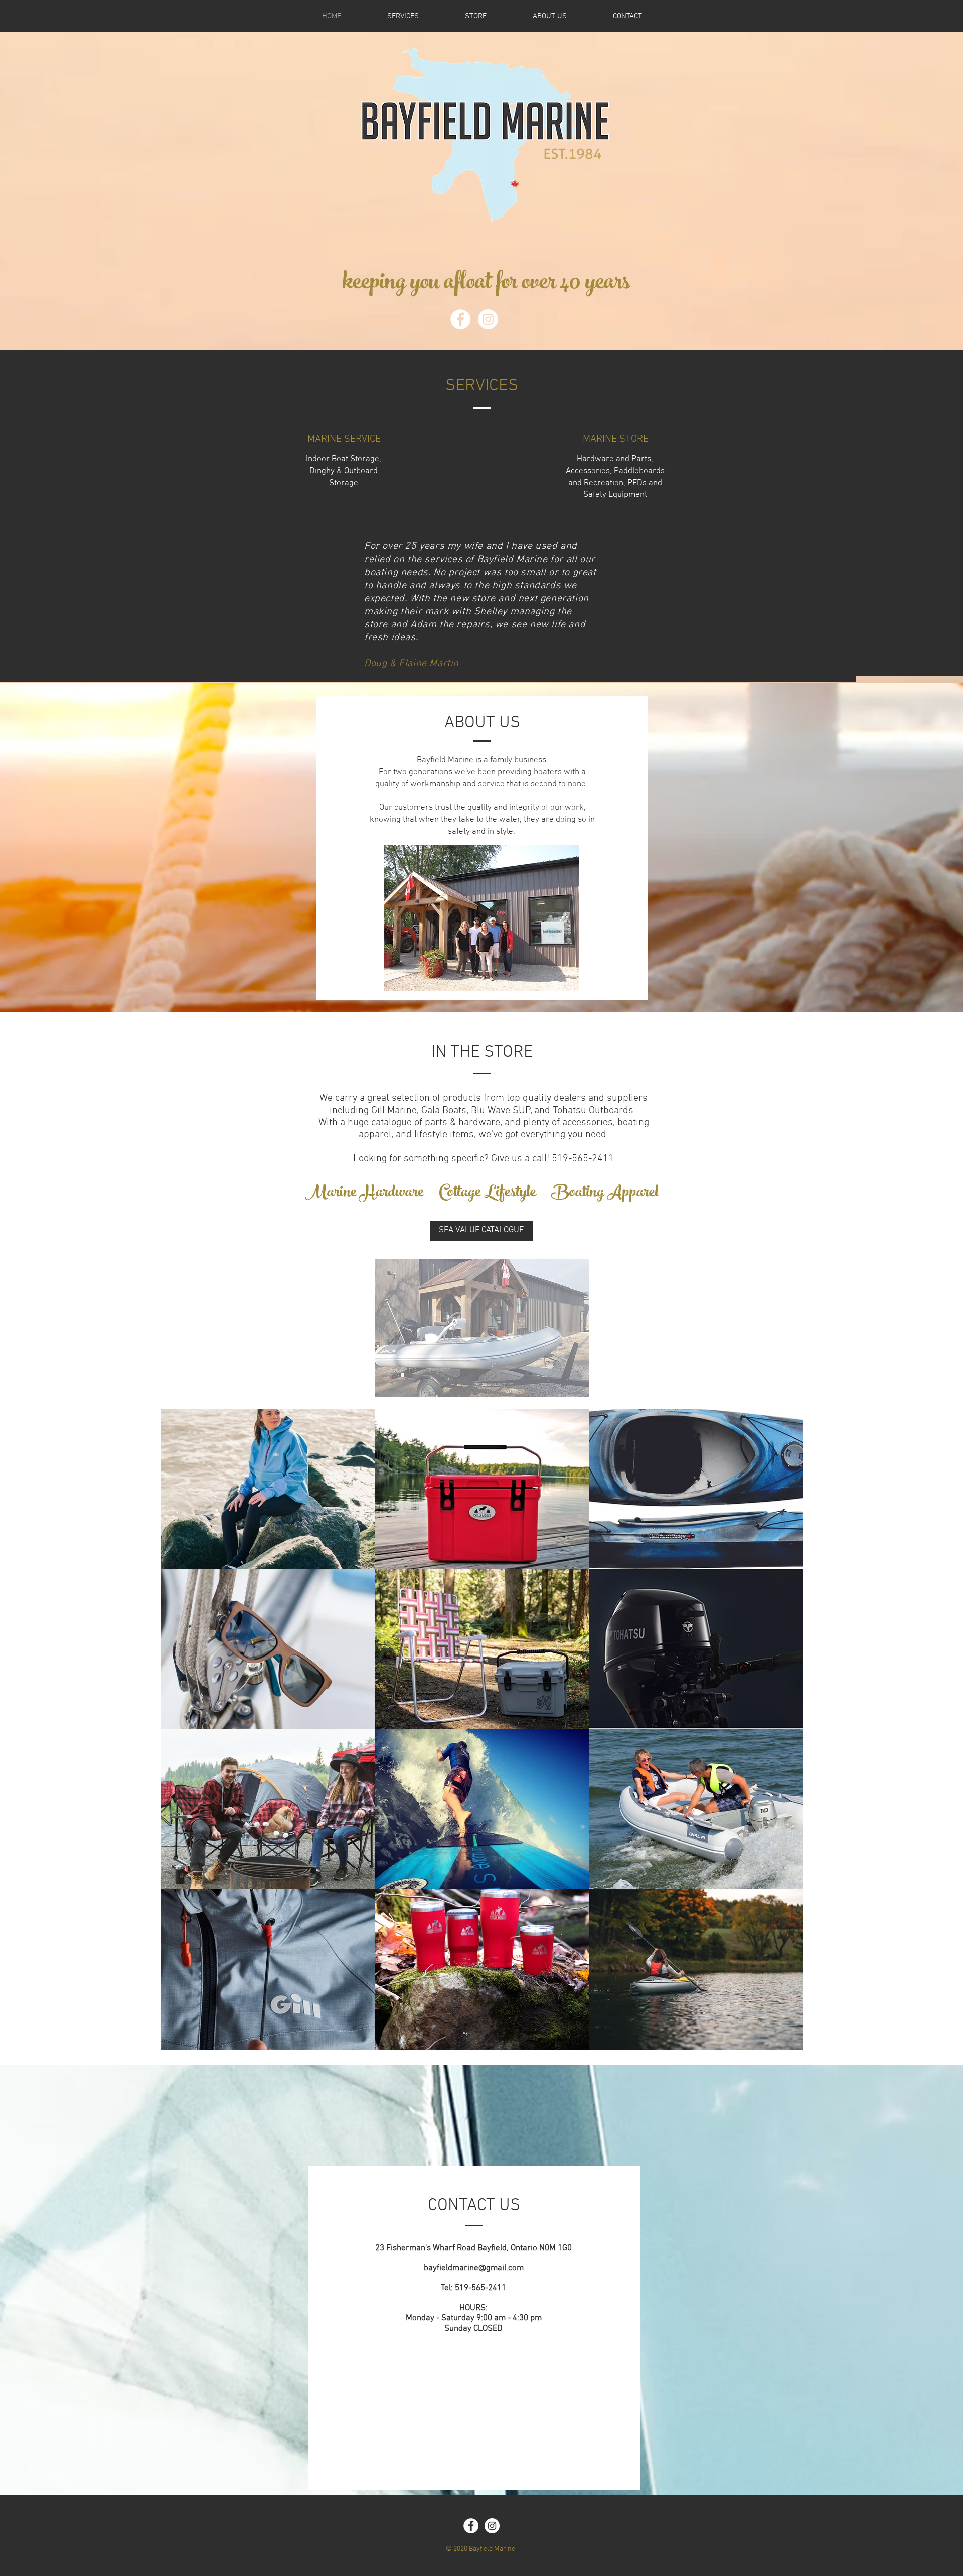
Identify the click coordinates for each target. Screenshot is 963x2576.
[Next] (841, 610)
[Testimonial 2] (419, 667)
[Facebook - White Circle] (460, 319)
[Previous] (9, 610)
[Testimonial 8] (461, 667)
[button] (482, 1328)
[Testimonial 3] (409, 667)
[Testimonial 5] (388, 667)
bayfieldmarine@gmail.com (474, 2268)
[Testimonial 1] (398, 667)
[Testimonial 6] (440, 667)
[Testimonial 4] (430, 667)
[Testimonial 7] (451, 667)
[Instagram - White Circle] (488, 319)
